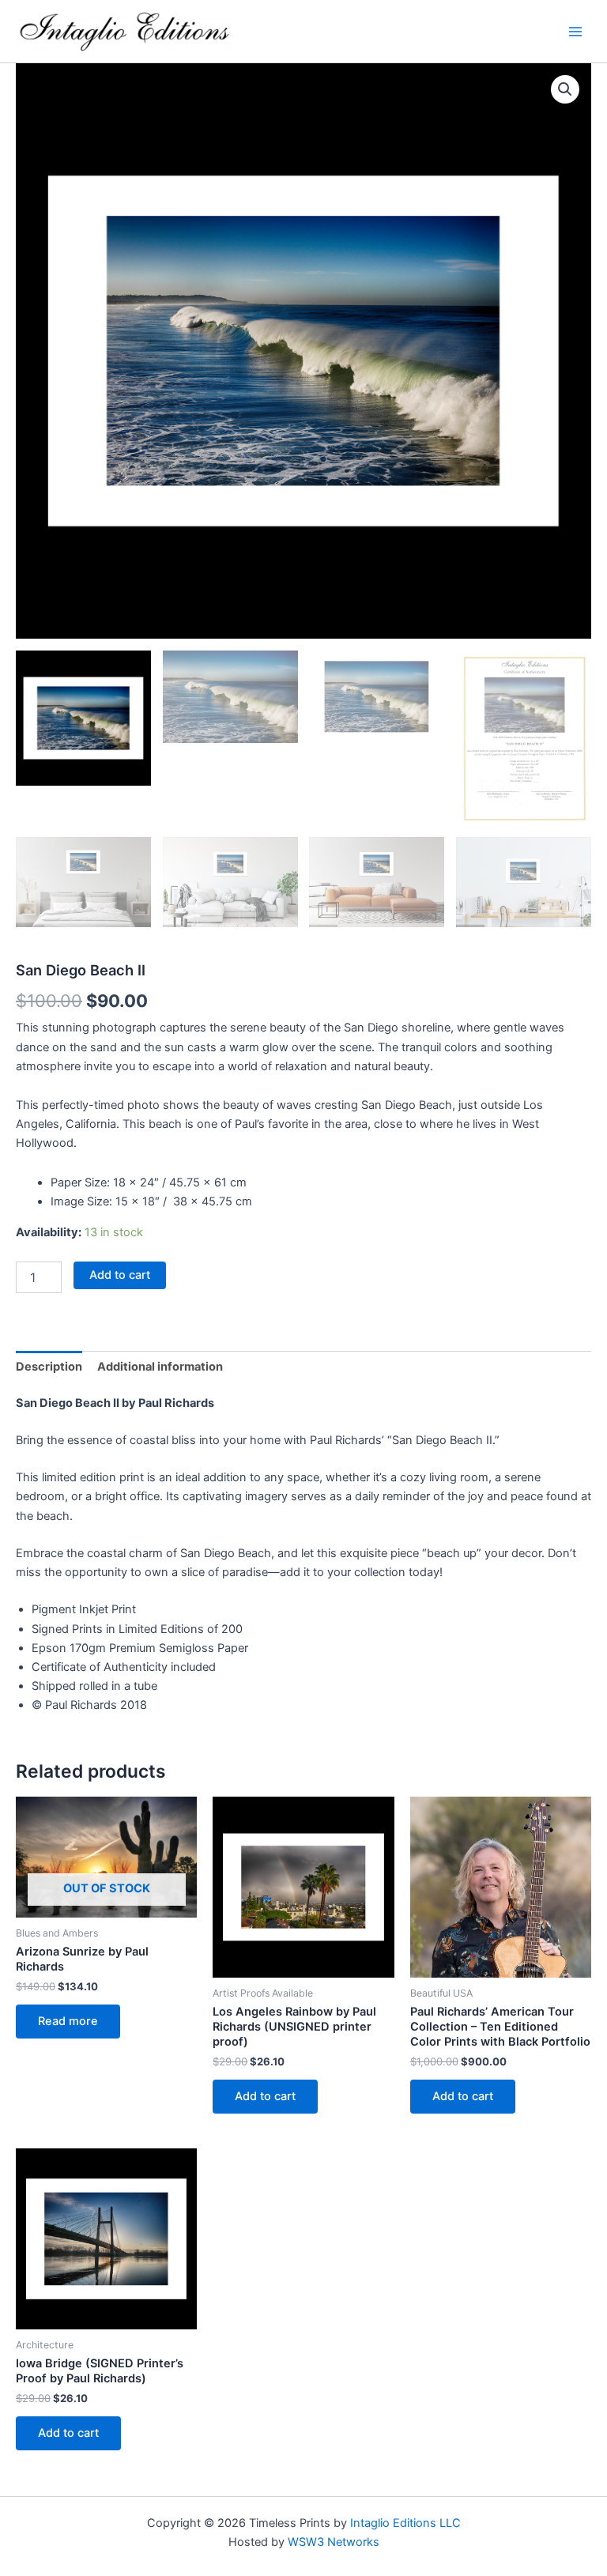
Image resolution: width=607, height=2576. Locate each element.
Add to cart (120, 1275)
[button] (565, 89)
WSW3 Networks (334, 2542)
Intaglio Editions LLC (405, 2523)
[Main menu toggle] (575, 31)
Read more (68, 2021)
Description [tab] (49, 1367)
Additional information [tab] (160, 1367)
